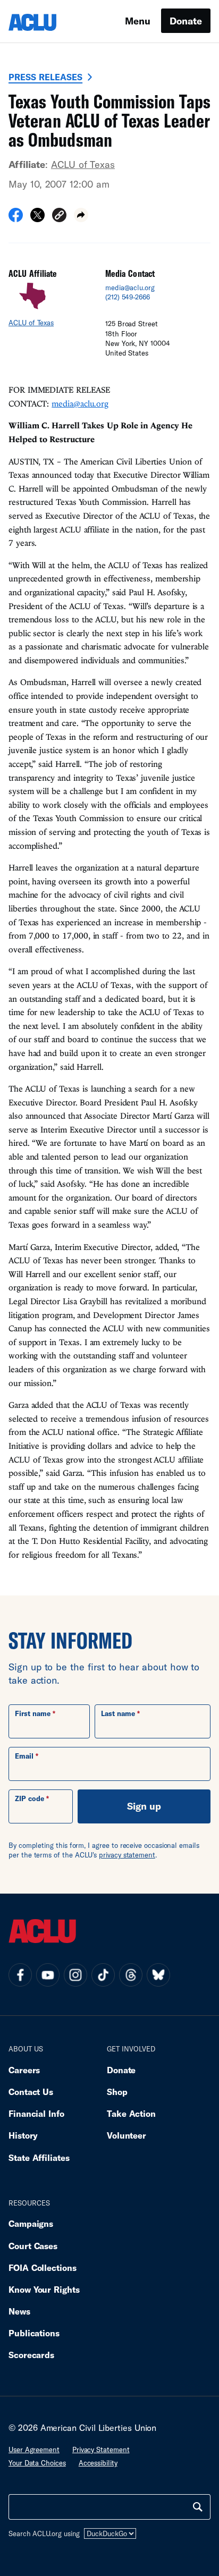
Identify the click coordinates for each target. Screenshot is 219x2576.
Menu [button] (138, 21)
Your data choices (37, 2463)
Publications (34, 2333)
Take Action (131, 2113)
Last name (118, 1713)
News (19, 2311)
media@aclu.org (130, 288)
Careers (24, 2070)
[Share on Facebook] (16, 218)
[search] (198, 2507)
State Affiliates (39, 2157)
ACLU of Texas (83, 164)
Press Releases (45, 77)
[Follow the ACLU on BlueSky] (158, 1975)
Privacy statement (101, 2450)
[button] (59, 217)
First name (33, 1713)
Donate (186, 21)
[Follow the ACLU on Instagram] (75, 1975)
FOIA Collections (43, 2267)
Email (24, 1756)
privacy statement (127, 1855)
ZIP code (30, 1798)
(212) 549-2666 (128, 297)
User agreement (34, 2450)
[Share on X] (37, 218)
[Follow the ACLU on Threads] (131, 1975)
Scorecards (31, 2355)
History (23, 2135)
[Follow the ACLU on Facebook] (20, 1975)
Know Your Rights (44, 2289)
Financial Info (36, 2113)
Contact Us (31, 2092)
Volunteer (127, 2135)
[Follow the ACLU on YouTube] (48, 1975)
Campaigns (31, 2223)
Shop (117, 2092)
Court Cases (33, 2246)
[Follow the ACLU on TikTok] (103, 1975)
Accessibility (98, 2463)
